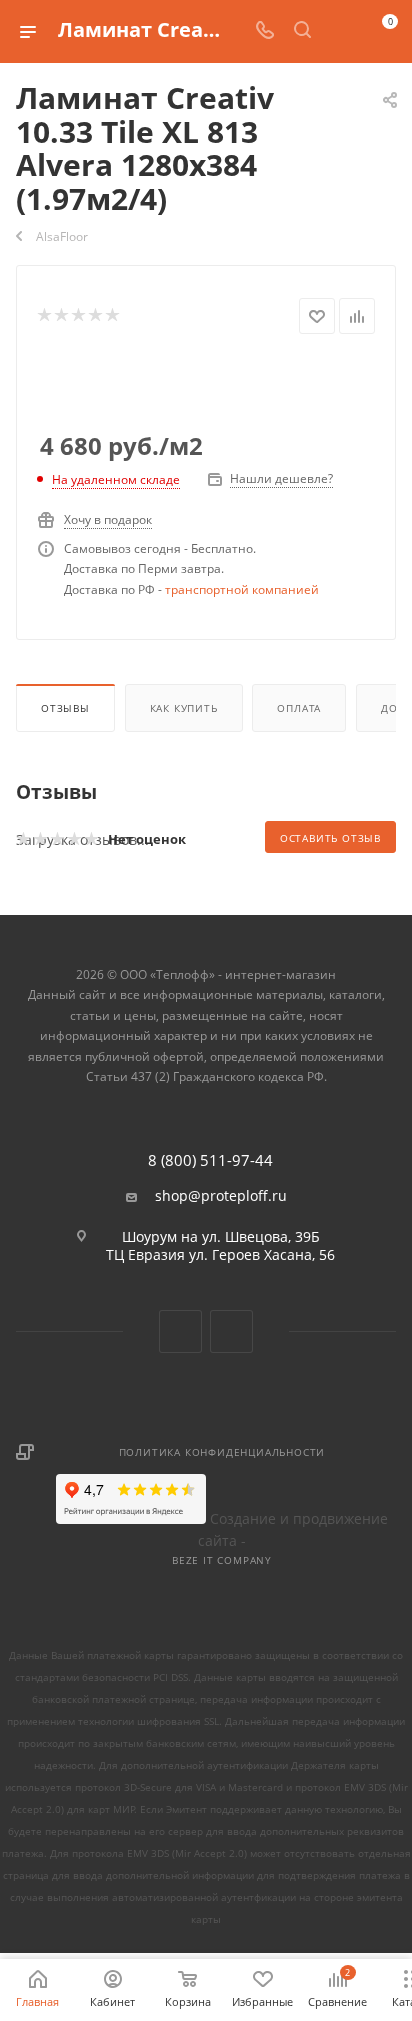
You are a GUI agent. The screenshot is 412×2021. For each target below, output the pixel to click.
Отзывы (65, 708)
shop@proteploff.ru (221, 1196)
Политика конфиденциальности (222, 1452)
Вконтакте (180, 1331)
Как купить (184, 708)
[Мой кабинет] (340, 31)
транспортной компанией (242, 589)
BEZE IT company (222, 1560)
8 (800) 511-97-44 (210, 1160)
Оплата (299, 708)
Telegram (231, 1331)
